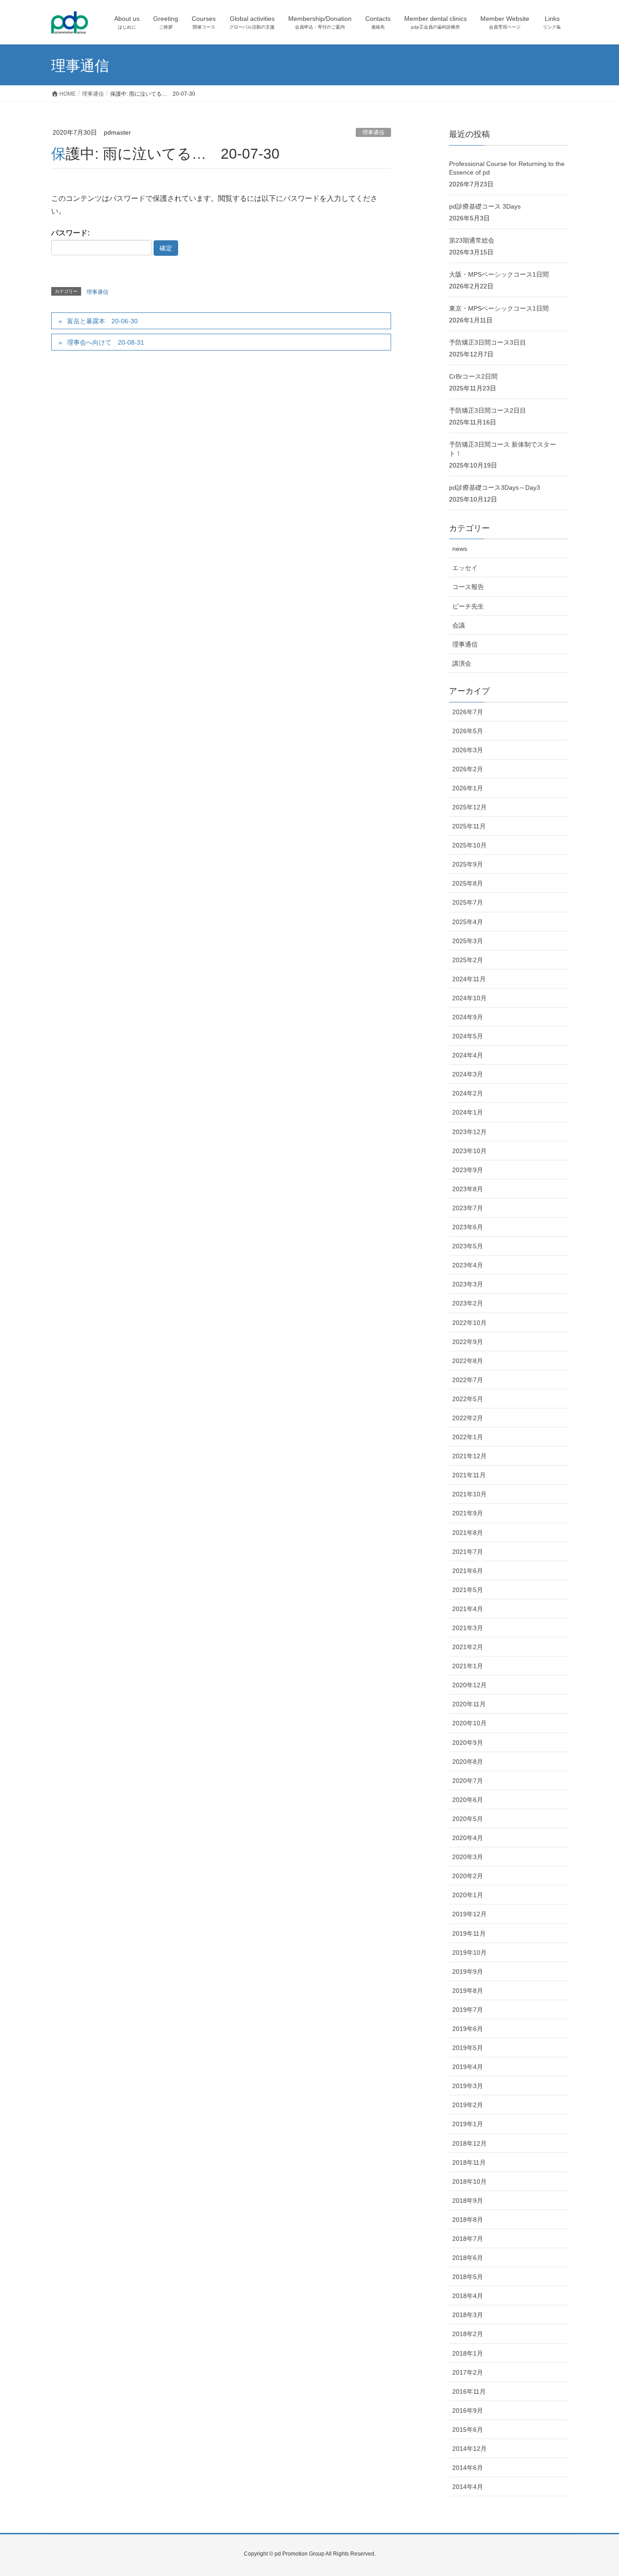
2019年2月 (468, 2105)
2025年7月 (468, 902)
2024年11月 (469, 979)
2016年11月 (469, 2391)
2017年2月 (468, 2372)
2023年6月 (468, 1227)
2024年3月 (468, 1074)
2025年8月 (468, 883)
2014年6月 (468, 2468)
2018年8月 (468, 2220)
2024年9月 (468, 1017)
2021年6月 (468, 1571)
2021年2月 (468, 1647)
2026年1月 (468, 788)
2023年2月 (468, 1303)
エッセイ (465, 568)
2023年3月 (468, 1284)
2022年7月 (468, 1380)
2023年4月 (468, 1265)
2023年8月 (468, 1189)
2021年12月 (469, 1456)
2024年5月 (468, 1036)
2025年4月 (468, 922)
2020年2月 (468, 1876)
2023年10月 (469, 1151)
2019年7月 (468, 2010)
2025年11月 (469, 826)
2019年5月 (468, 2048)
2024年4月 (468, 1055)
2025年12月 (469, 807)
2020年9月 (468, 1743)
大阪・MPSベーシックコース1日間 (499, 274)
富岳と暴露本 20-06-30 (102, 321)
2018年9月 (468, 2201)
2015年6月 (468, 2430)
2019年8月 (468, 1991)
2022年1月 (468, 1437)
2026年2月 (468, 769)
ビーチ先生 (468, 606)
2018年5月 (468, 2277)
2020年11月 (469, 1704)
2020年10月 (469, 1723)
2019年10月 (469, 1953)
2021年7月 (468, 1552)
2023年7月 (468, 1208)
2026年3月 (468, 750)
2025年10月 (469, 845)
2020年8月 (468, 1762)
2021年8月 (468, 1533)
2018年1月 (468, 2353)
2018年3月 (468, 2315)
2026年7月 (468, 712)
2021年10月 (469, 1494)
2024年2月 (468, 1093)
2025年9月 (468, 864)
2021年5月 (468, 1590)
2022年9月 (468, 1342)
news (460, 549)
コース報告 (468, 587)
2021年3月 (468, 1628)
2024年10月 (469, 998)
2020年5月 (468, 1819)
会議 (459, 625)
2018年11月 (469, 2162)
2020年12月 (469, 1685)
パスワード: (70, 233)
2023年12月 (469, 1132)
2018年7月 (468, 2239)
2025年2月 (468, 960)
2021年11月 (469, 1475)
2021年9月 (468, 1513)
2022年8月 (468, 1361)
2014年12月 (469, 2449)
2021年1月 (468, 1666)
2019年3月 (468, 2086)
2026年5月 (468, 731)
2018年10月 (469, 2182)
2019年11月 (469, 1933)
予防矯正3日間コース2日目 (488, 410)
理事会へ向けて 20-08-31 (106, 342)
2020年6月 (468, 1800)
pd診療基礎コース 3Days (485, 206)
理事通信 (373, 132)
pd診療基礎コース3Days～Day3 (495, 487)
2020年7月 (468, 1781)
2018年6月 (468, 2258)
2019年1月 (468, 2124)
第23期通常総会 (472, 240)
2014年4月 (468, 2487)
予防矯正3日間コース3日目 (488, 342)
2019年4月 (468, 2067)
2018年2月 (468, 2334)
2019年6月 (468, 2029)
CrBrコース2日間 (473, 376)
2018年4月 (468, 2296)
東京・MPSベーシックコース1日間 (499, 308)
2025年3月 (468, 941)
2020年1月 (468, 1895)
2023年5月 (468, 1246)
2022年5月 (468, 1399)
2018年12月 (469, 2143)
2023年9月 (468, 1170)
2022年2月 (468, 1418)
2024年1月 (468, 1112)
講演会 (462, 663)
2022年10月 (469, 1323)
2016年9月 (468, 2410)
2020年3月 (468, 1857)
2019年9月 (468, 1972)
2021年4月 (468, 1609)
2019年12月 (469, 1914)
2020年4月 (468, 1838)
